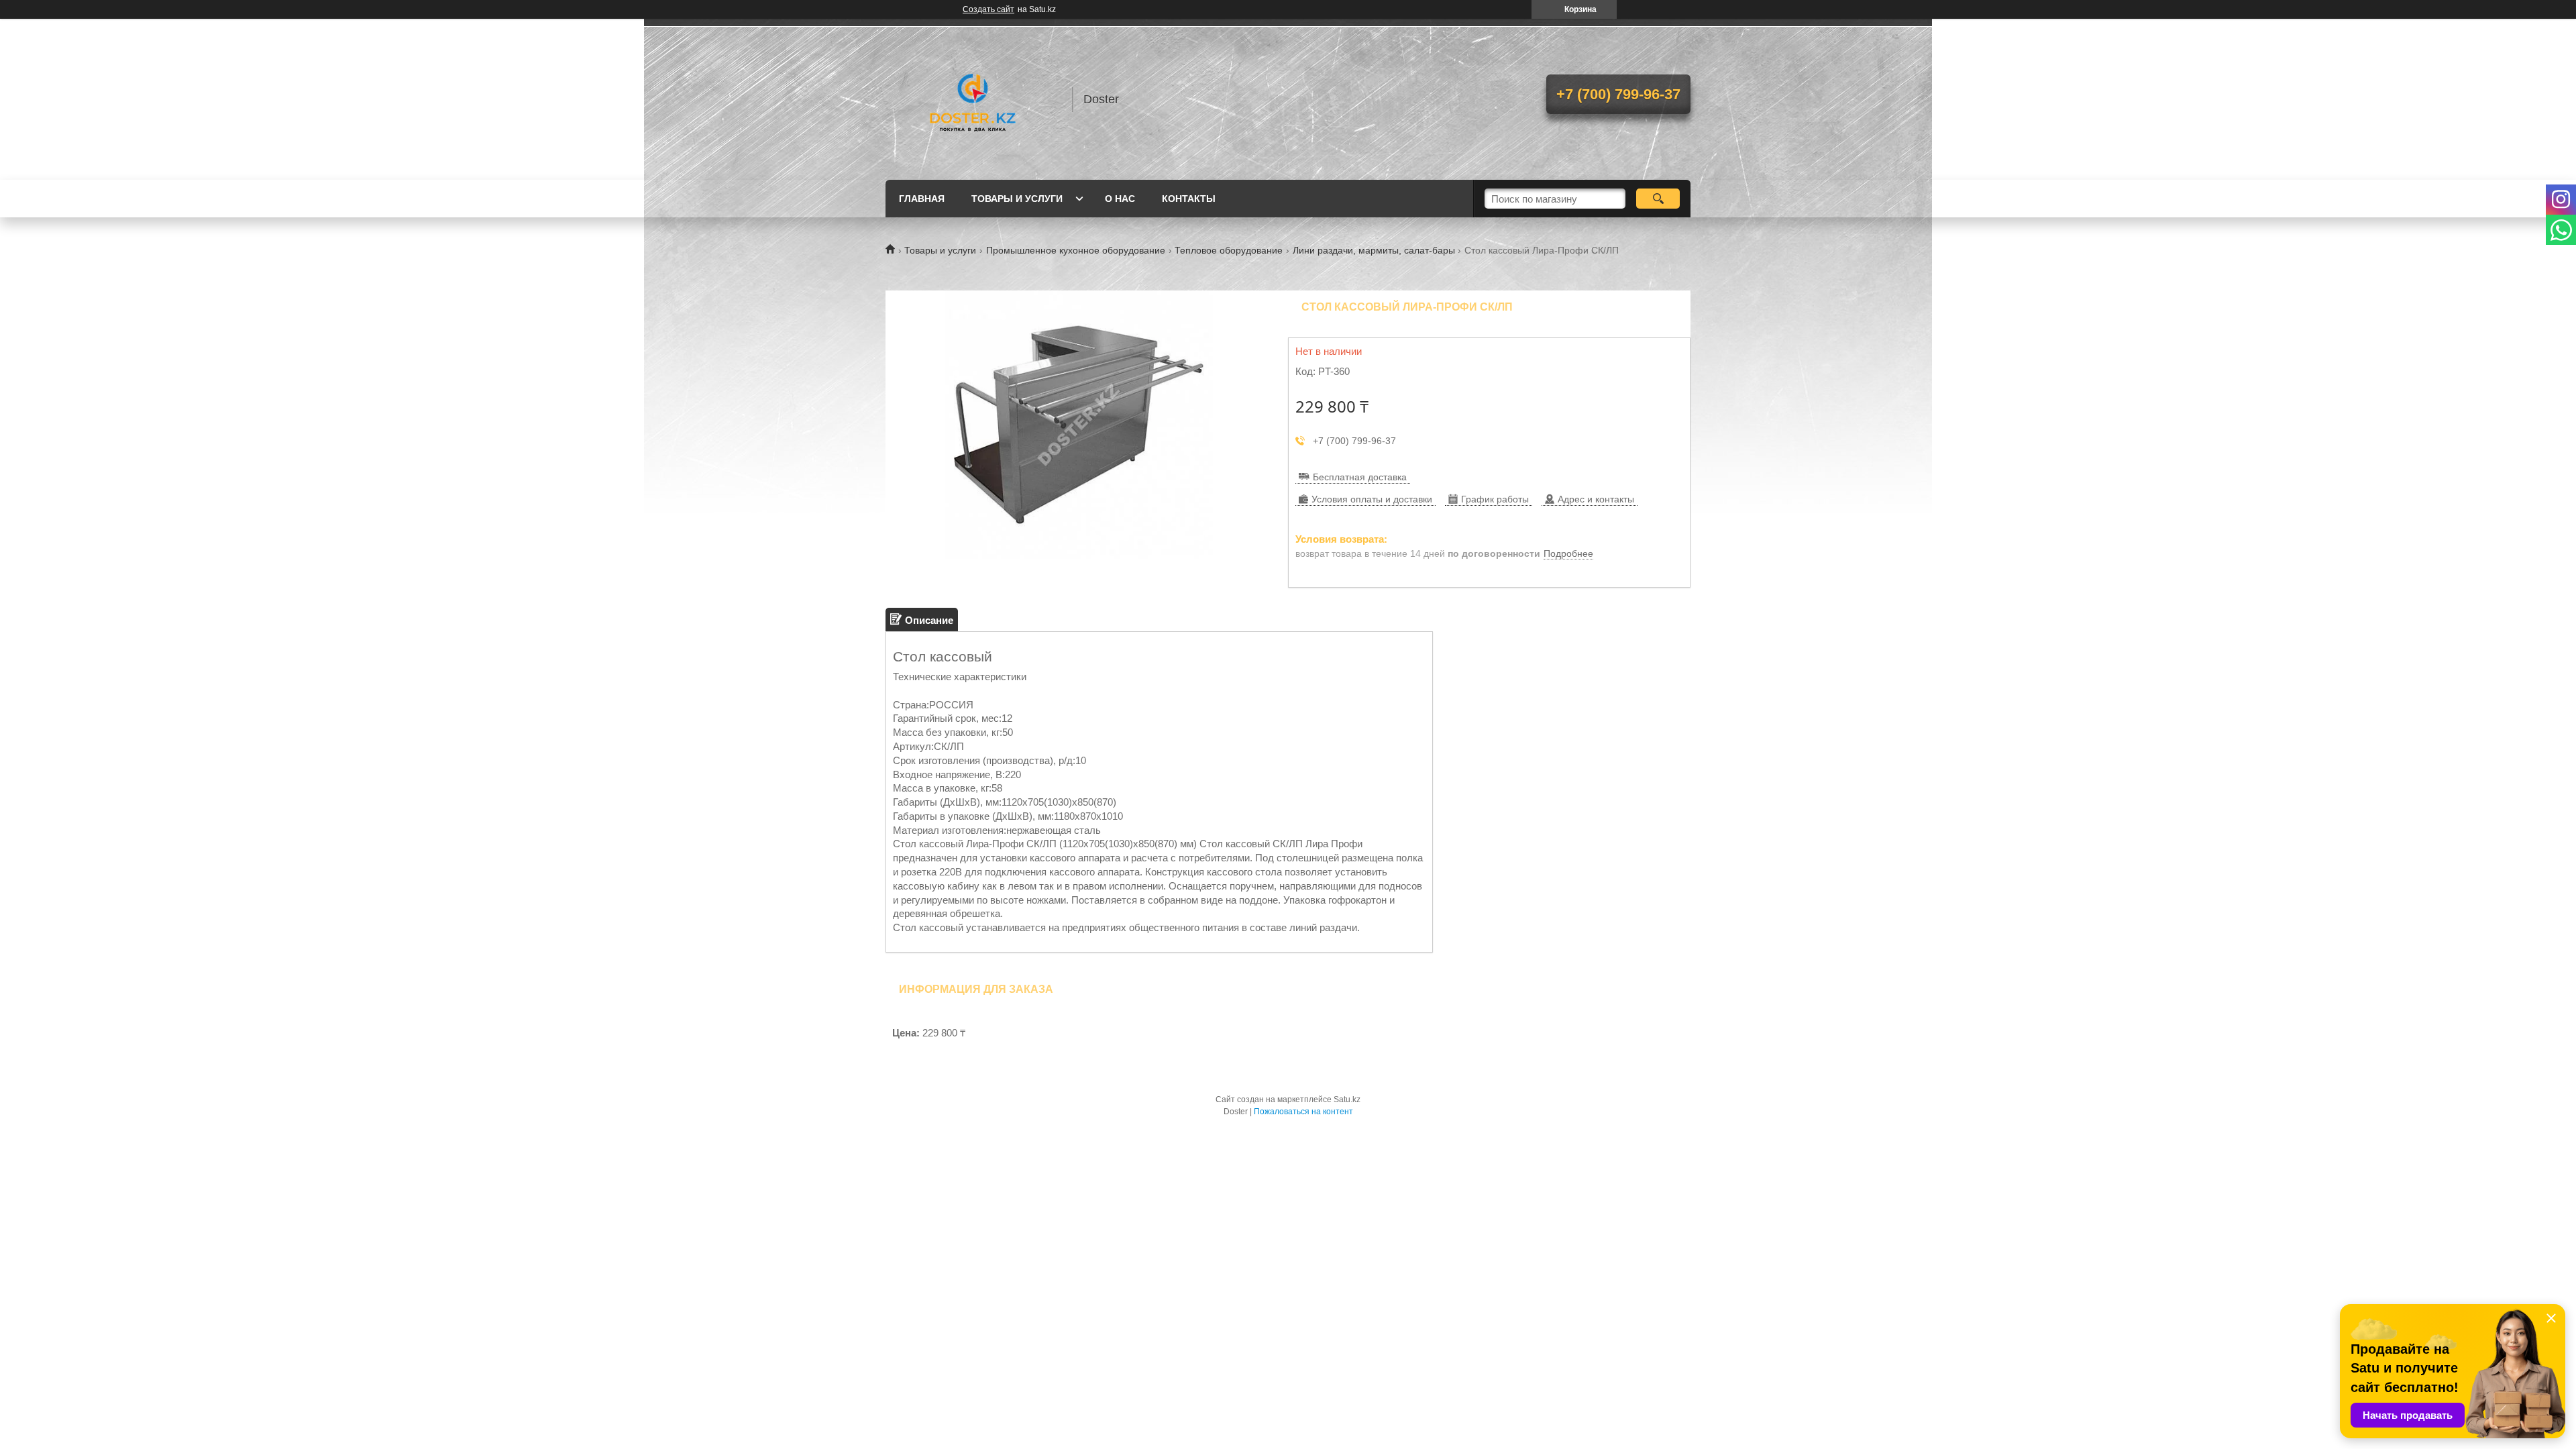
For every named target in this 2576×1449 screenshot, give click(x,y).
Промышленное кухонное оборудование (1076, 250)
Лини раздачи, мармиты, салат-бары (1374, 250)
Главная (922, 199)
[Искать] (1658, 199)
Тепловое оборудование (1229, 250)
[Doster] (973, 99)
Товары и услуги (1017, 199)
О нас (1120, 199)
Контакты (1189, 199)
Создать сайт (988, 9)
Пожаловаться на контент (1303, 1112)
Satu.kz (1347, 1099)
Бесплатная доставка (1360, 477)
